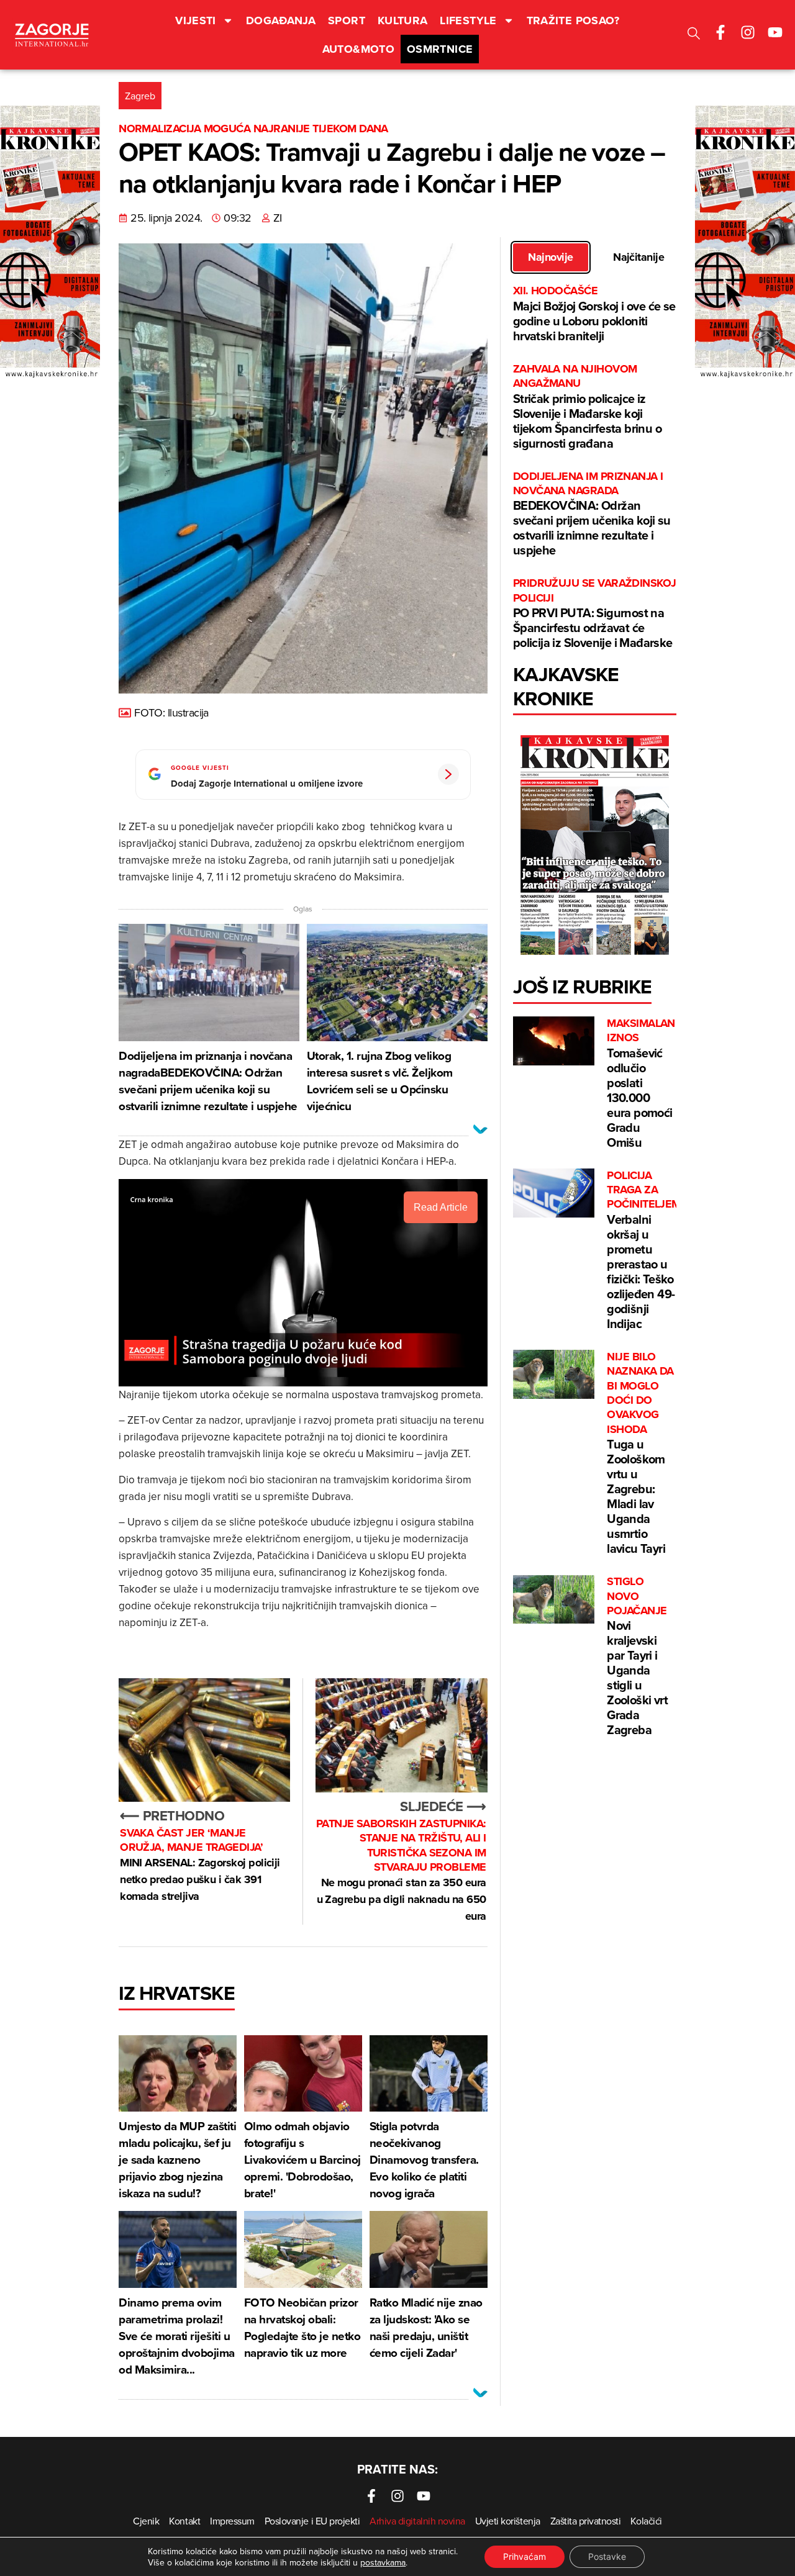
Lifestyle (468, 20)
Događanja (281, 20)
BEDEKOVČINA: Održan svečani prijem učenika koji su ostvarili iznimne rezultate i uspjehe (592, 514)
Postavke (607, 2556)
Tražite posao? (573, 20)
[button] (694, 35)
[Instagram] (748, 32)
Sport (347, 20)
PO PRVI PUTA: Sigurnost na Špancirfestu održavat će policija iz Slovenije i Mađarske (595, 614)
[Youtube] (775, 32)
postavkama (383, 2562)
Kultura (403, 20)
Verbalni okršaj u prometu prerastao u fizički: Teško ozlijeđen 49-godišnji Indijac (644, 1250)
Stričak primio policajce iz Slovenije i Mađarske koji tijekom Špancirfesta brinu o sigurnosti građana (587, 407)
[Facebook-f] (720, 32)
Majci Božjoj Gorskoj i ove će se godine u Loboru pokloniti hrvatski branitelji (594, 314)
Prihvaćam (525, 2556)
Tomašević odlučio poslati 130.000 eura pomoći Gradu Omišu (641, 1084)
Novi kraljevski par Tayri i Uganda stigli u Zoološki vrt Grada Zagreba (637, 1656)
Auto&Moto (358, 49)
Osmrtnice (440, 49)
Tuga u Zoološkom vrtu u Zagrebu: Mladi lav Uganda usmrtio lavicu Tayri (640, 1453)
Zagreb (140, 96)
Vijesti (196, 20)
